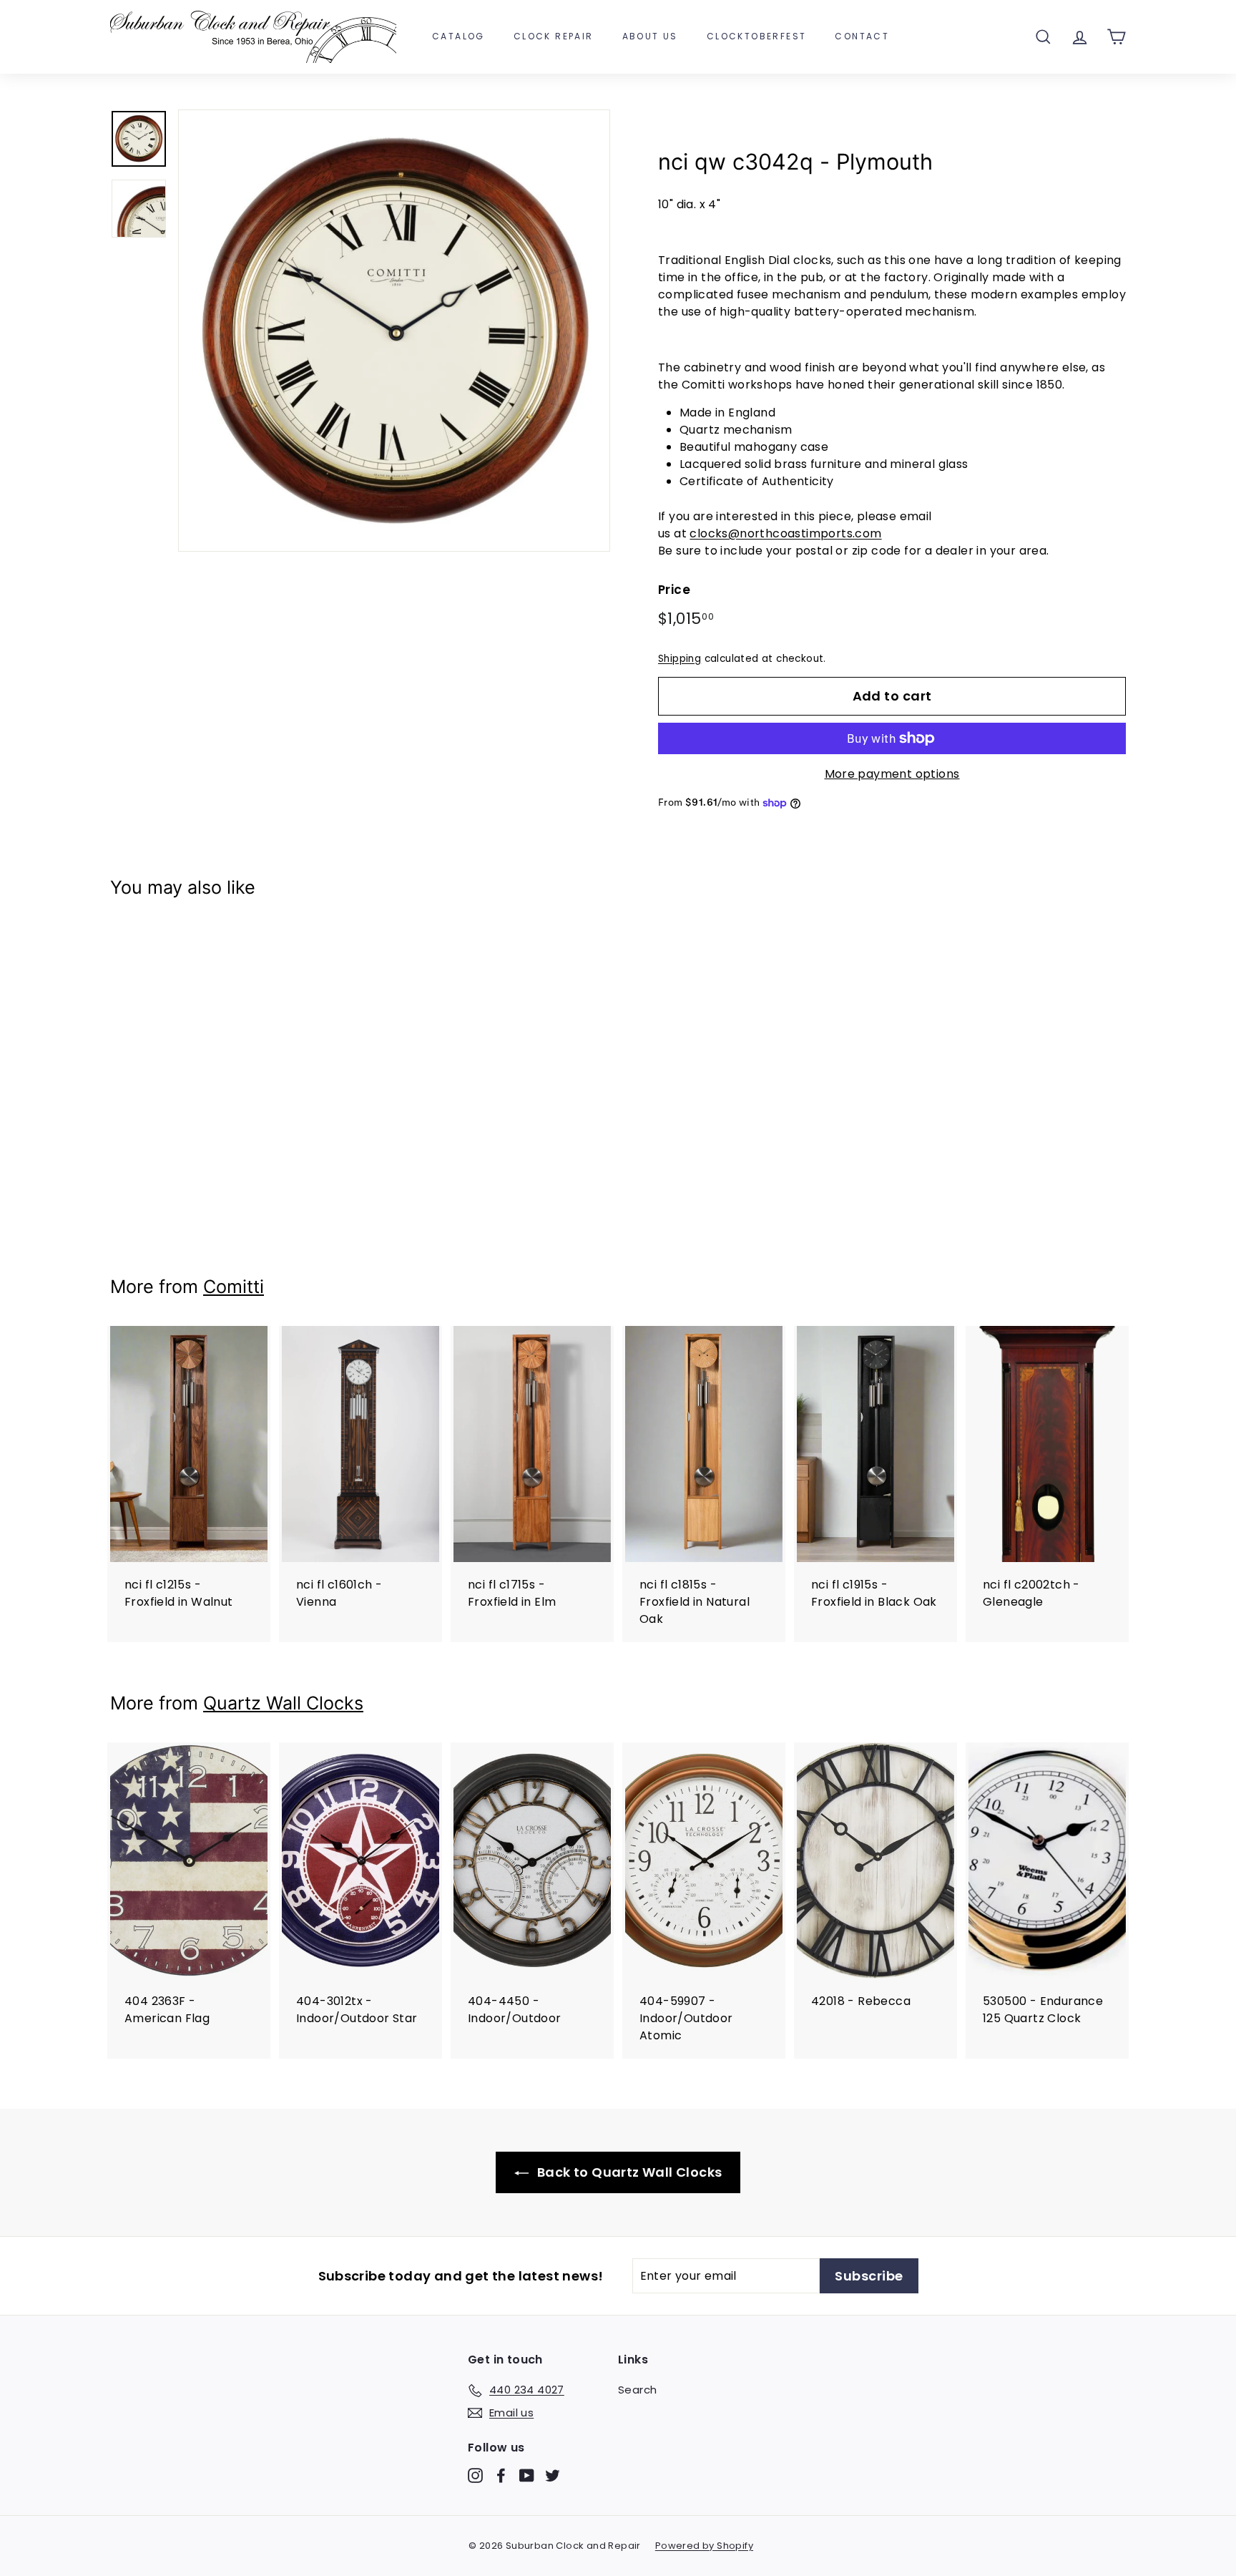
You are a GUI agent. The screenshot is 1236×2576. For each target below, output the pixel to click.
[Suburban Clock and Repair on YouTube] (527, 2475)
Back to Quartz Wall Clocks (628, 2172)
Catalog (458, 36)
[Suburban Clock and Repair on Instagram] (475, 2475)
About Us (650, 36)
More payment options (892, 774)
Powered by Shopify (704, 2546)
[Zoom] (394, 330)
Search (637, 2390)
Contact (862, 36)
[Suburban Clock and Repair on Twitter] (553, 2475)
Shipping (680, 659)
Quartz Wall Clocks (283, 1703)
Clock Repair (554, 36)
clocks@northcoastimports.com (785, 533)
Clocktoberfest (757, 36)
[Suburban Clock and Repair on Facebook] (501, 2475)
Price (674, 590)
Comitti (234, 1287)
